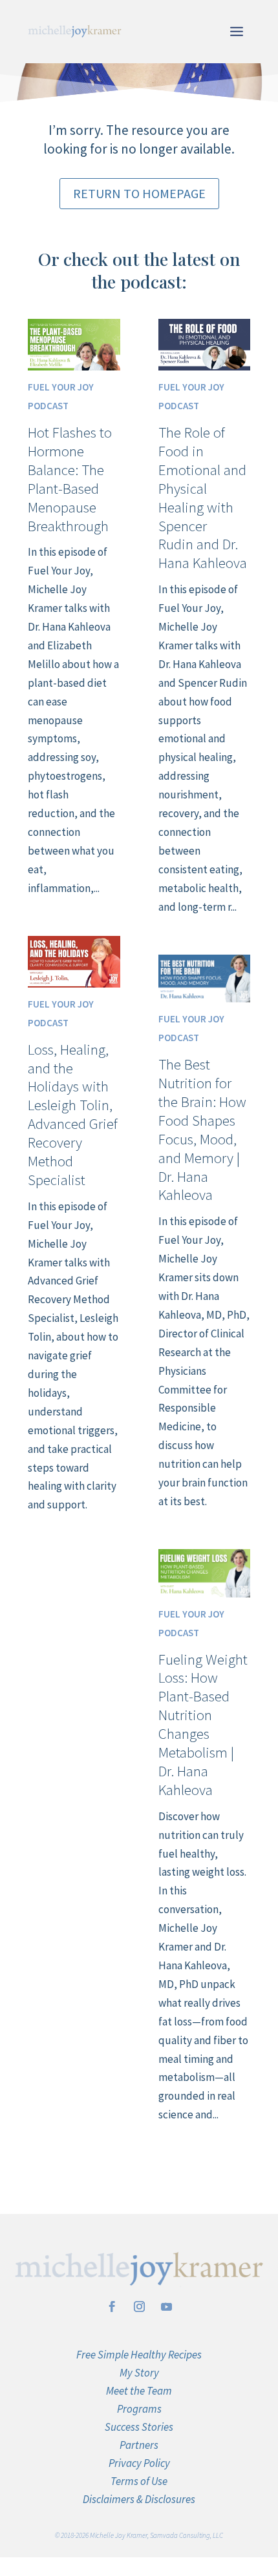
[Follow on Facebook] (112, 2307)
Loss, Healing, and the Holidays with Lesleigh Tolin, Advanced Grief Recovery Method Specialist (73, 1114)
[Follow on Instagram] (139, 2307)
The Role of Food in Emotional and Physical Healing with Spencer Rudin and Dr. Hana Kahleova (203, 497)
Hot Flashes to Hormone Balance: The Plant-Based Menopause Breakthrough (70, 479)
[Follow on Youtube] (166, 2307)
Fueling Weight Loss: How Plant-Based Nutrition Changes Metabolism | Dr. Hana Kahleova (203, 1724)
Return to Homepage (139, 193)
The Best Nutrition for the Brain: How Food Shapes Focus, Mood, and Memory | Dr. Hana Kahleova (202, 1129)
